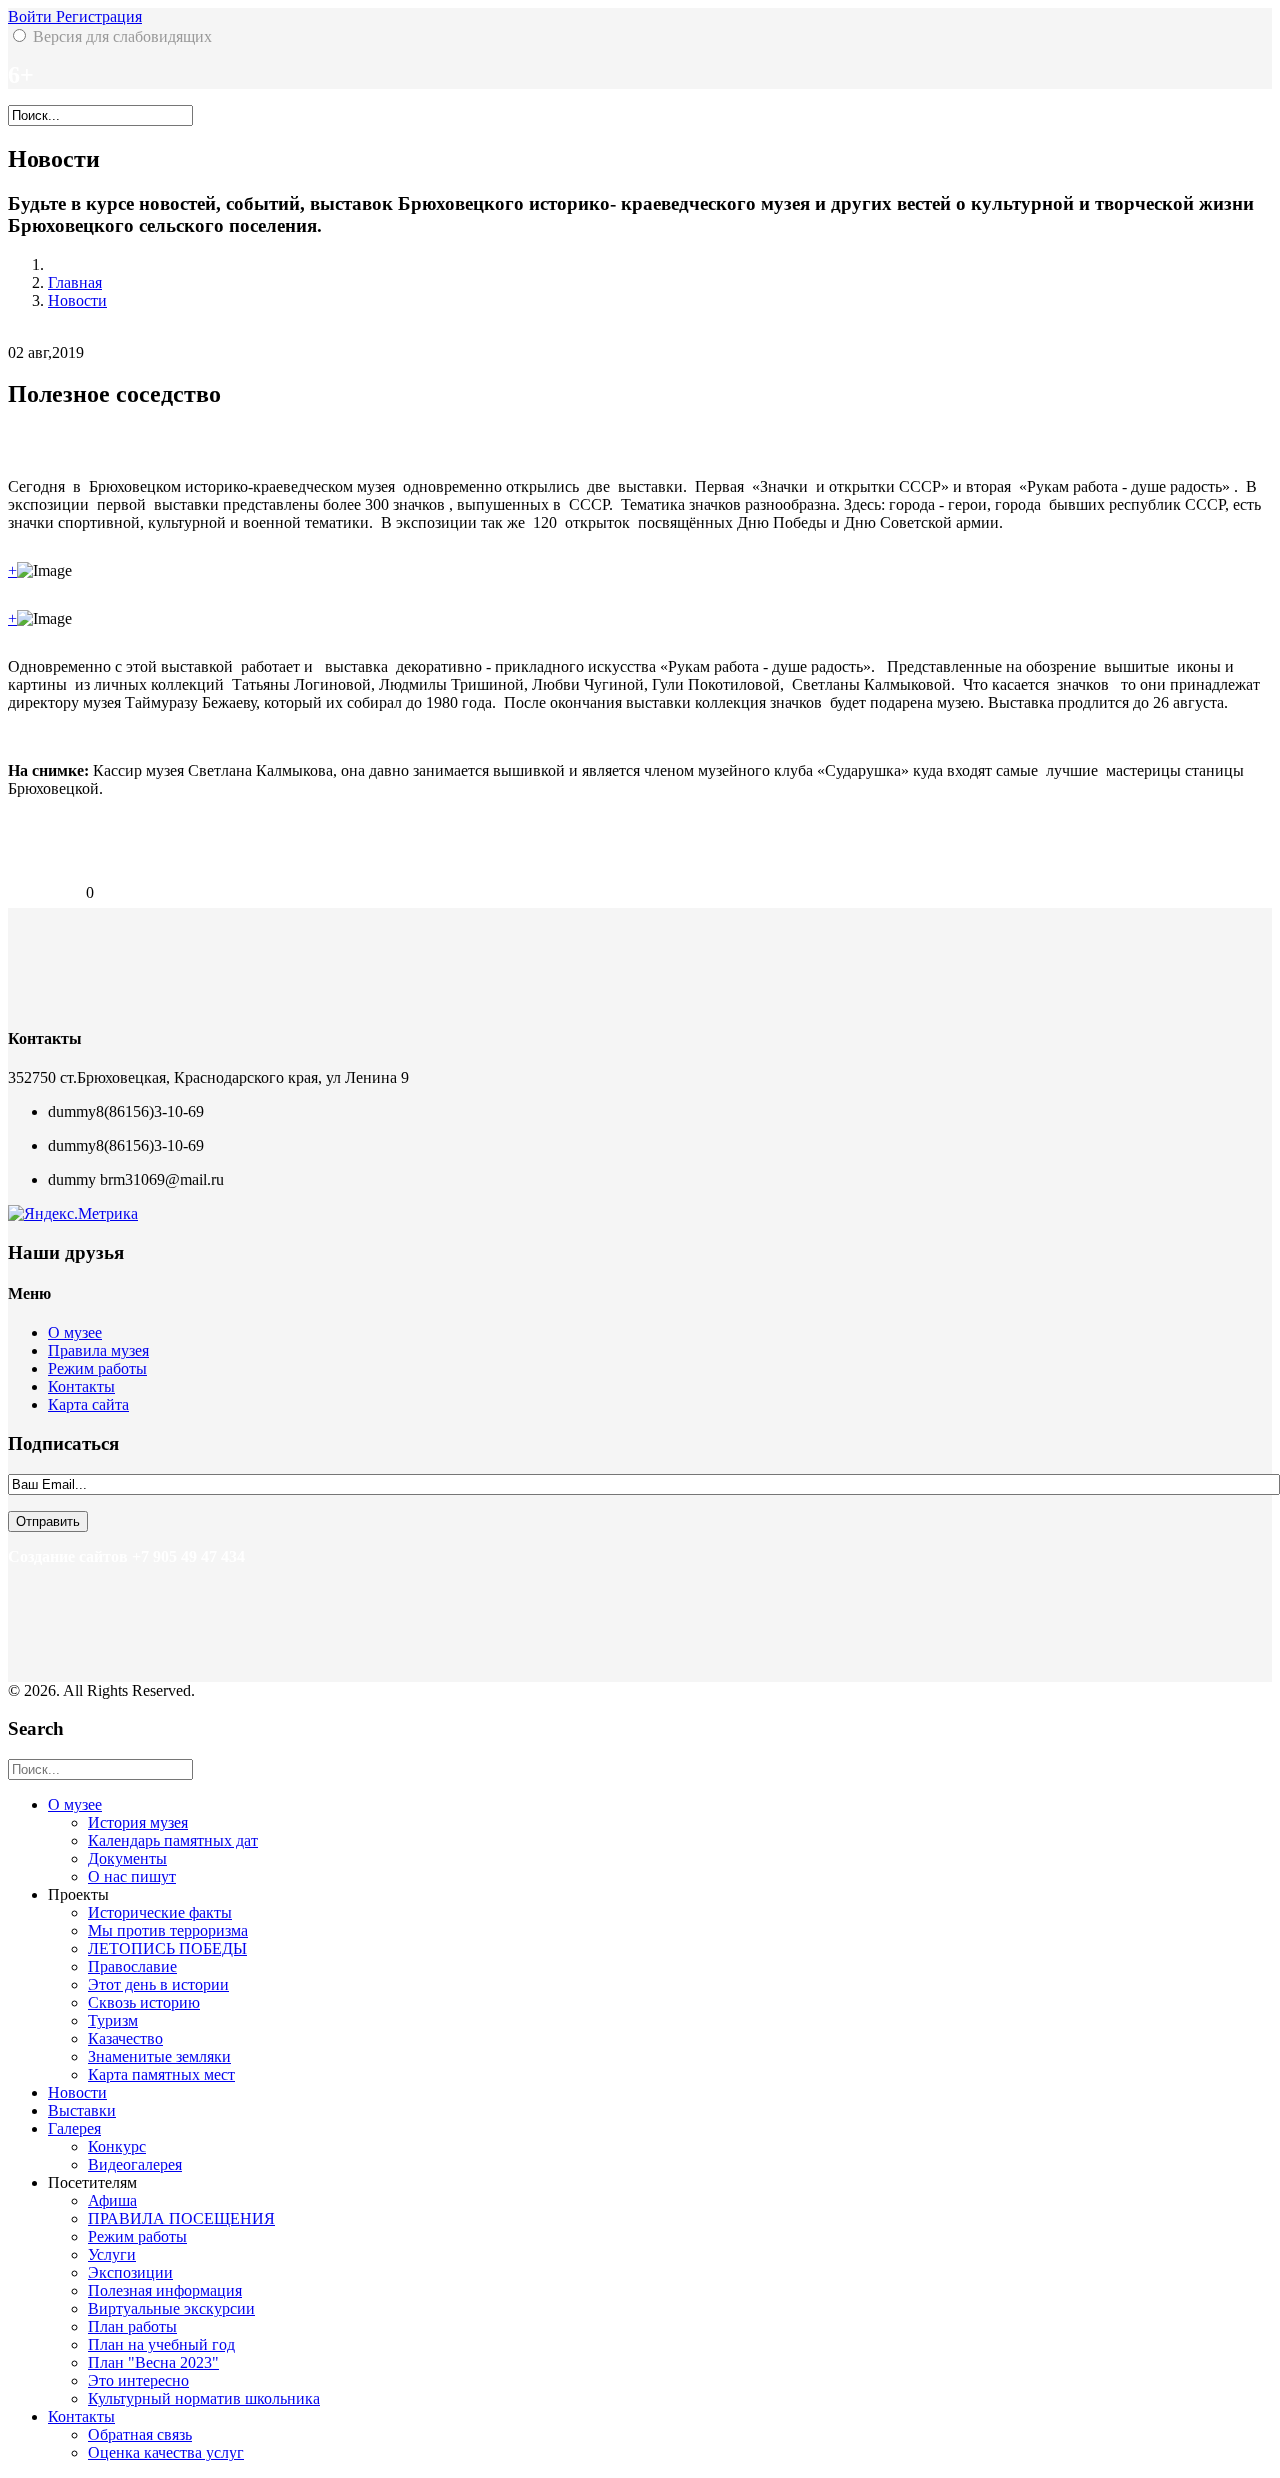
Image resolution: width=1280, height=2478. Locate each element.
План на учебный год (161, 2344)
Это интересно (138, 2380)
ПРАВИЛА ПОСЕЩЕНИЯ (181, 2218)
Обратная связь (140, 2434)
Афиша (112, 2200)
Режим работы (97, 1368)
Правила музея (98, 1350)
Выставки (82, 2110)
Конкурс (117, 2146)
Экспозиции (130, 2272)
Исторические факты (160, 1912)
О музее (75, 1332)
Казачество (125, 2038)
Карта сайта (88, 1404)
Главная (75, 282)
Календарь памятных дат (173, 1840)
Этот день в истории (158, 1984)
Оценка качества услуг (166, 2452)
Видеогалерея (135, 2164)
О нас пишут (132, 1876)
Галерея (74, 2128)
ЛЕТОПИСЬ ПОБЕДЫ (167, 1948)
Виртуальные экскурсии (171, 2308)
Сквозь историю (144, 2002)
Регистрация (99, 16)
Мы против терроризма (168, 1930)
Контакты (81, 1386)
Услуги (112, 2254)
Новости (77, 300)
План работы (132, 2326)
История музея (138, 1822)
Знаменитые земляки (159, 2056)
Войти (32, 16)
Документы (127, 1858)
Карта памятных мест (161, 2074)
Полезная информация (165, 2290)
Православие (132, 1966)
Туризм (113, 2020)
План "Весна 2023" (153, 2362)
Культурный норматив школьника (204, 2398)
